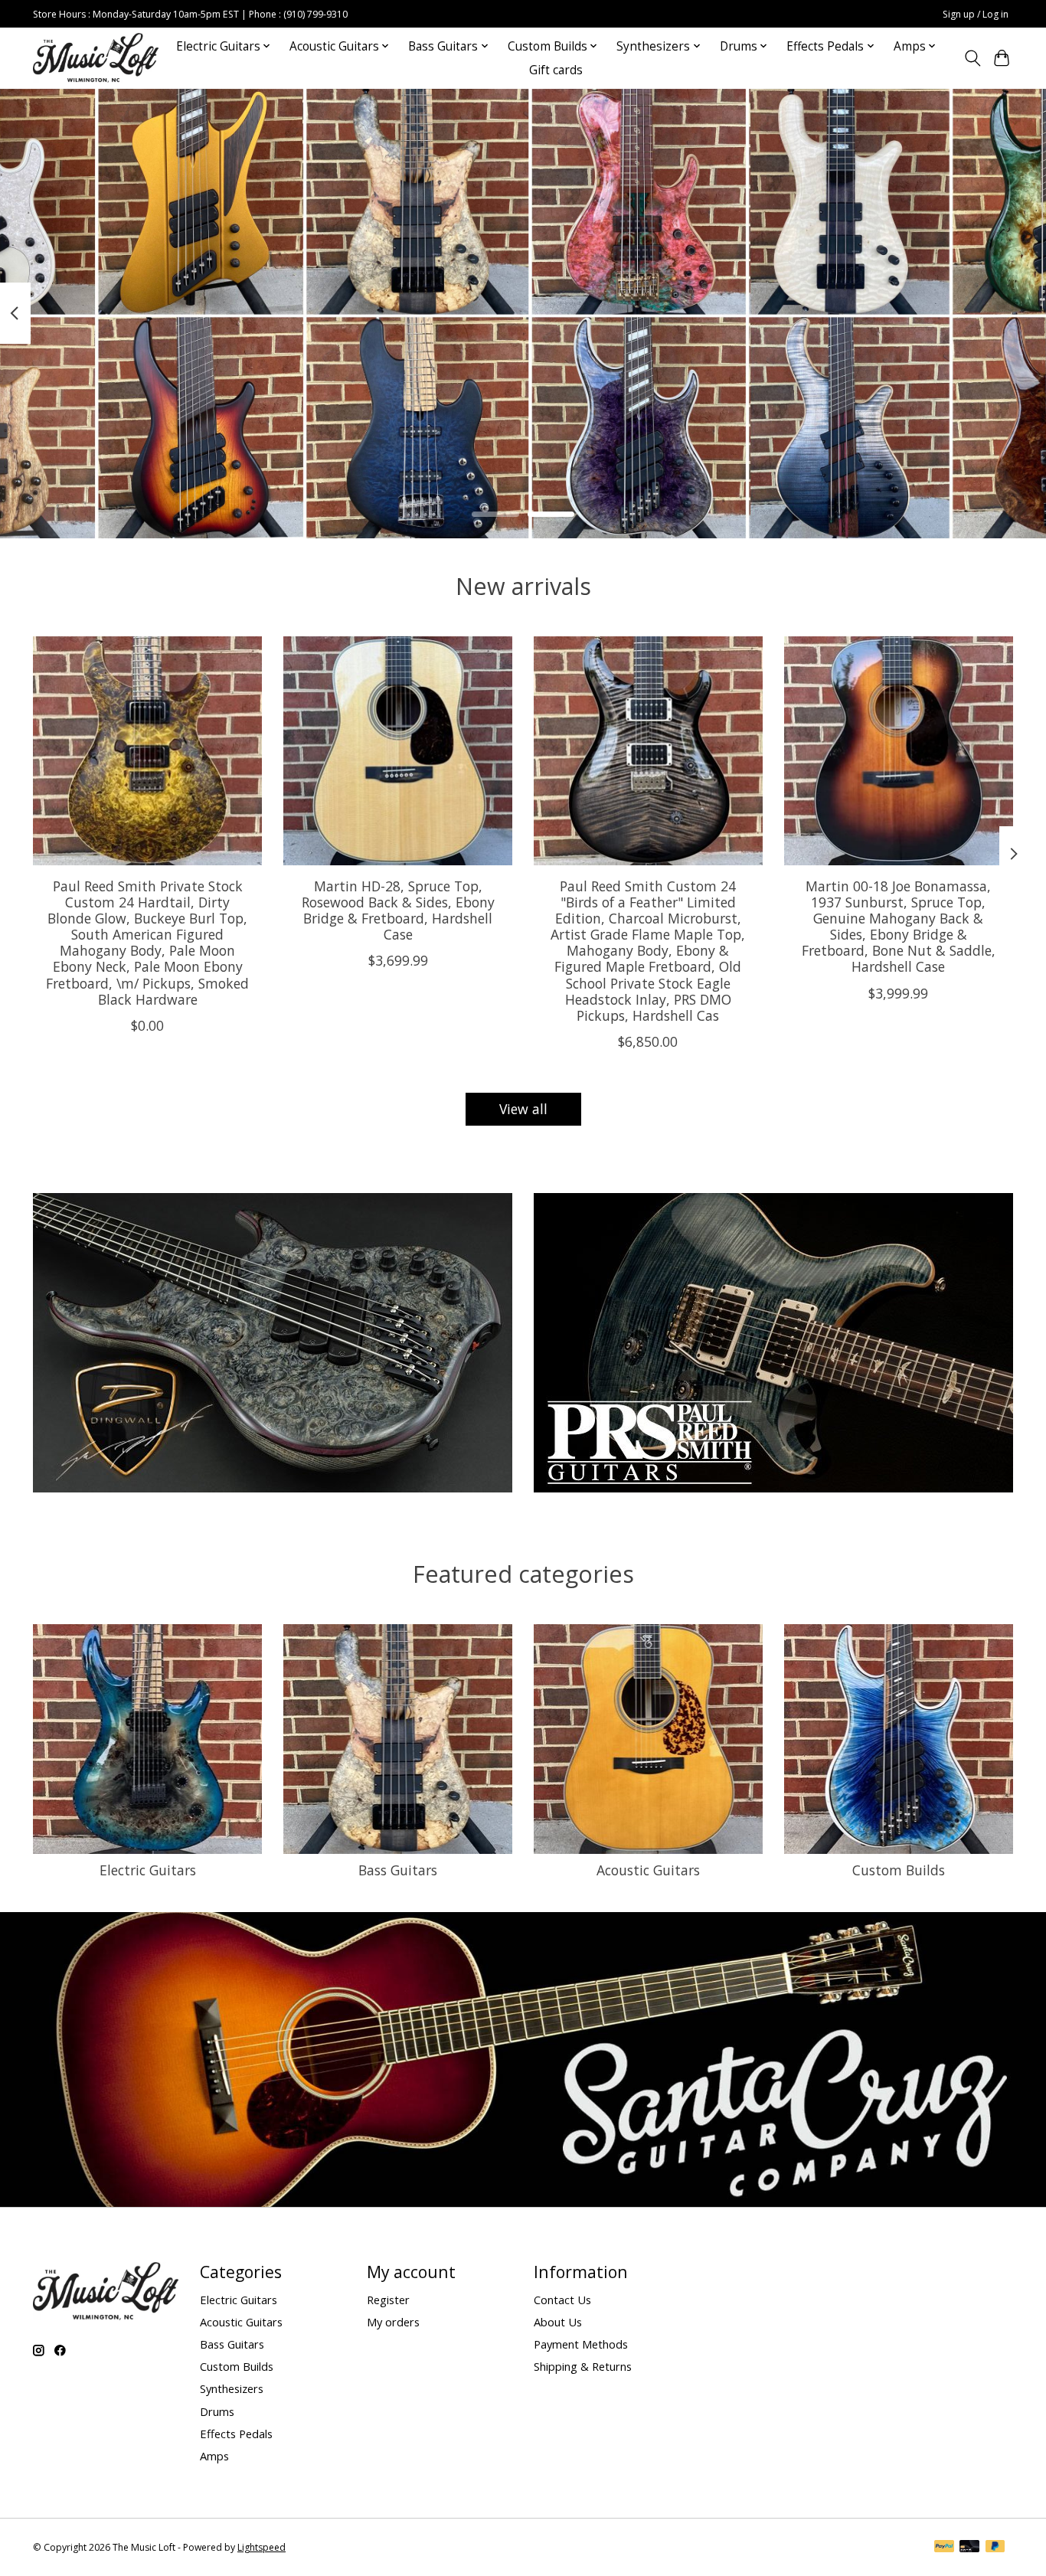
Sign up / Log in (976, 14)
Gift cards (556, 70)
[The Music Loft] (96, 58)
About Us (558, 2322)
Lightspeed (261, 2547)
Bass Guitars (398, 1870)
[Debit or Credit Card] (969, 2548)
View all (523, 1109)
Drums (217, 2411)
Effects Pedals (236, 2434)
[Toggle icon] (972, 58)
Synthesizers (232, 2388)
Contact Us (562, 2300)
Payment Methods (581, 2344)
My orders (393, 2322)
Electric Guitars (148, 1870)
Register (388, 2300)
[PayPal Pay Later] (995, 2548)
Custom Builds (899, 1870)
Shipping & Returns (583, 2366)
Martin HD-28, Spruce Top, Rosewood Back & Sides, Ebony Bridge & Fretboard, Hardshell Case (398, 910)
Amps (214, 2456)
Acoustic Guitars (648, 1870)
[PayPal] (944, 2548)
